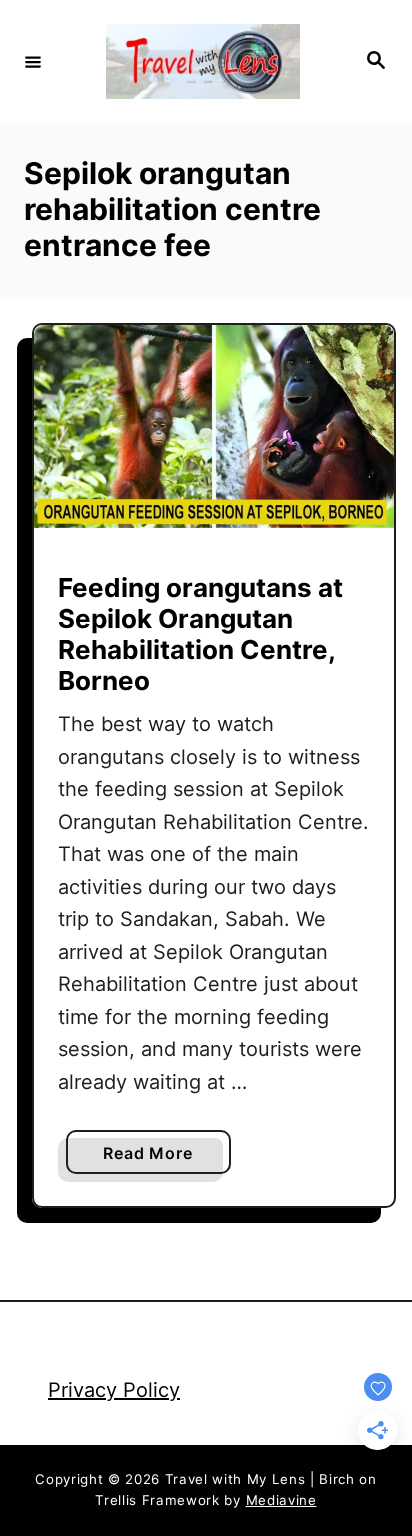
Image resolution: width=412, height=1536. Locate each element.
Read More (153, 1158)
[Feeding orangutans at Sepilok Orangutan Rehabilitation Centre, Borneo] (214, 426)
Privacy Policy (114, 1390)
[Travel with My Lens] (203, 61)
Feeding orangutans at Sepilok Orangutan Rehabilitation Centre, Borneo (200, 634)
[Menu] (33, 61)
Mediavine (281, 1500)
